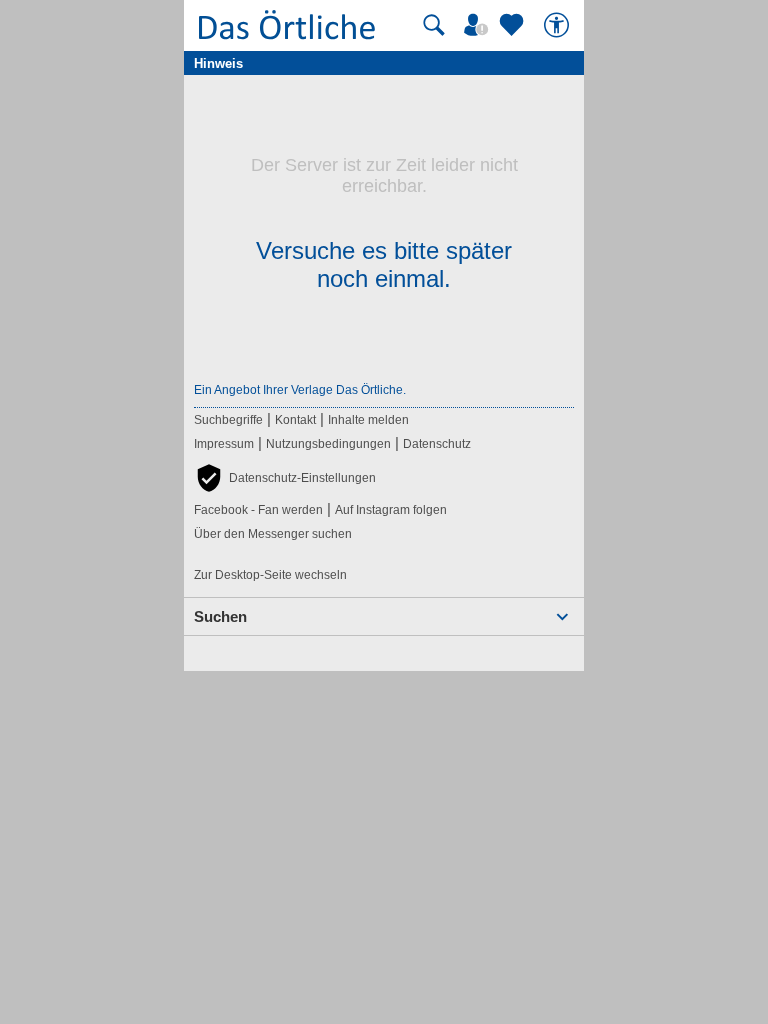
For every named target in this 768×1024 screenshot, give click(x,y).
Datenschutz (437, 444)
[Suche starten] (434, 25)
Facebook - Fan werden (258, 510)
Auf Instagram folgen (391, 510)
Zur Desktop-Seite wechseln (270, 575)
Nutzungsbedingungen (328, 444)
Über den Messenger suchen (273, 534)
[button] (285, 478)
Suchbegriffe (228, 420)
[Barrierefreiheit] (559, 25)
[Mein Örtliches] (479, 25)
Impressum (224, 444)
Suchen (220, 616)
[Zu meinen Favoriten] (514, 25)
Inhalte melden (368, 420)
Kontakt (295, 420)
